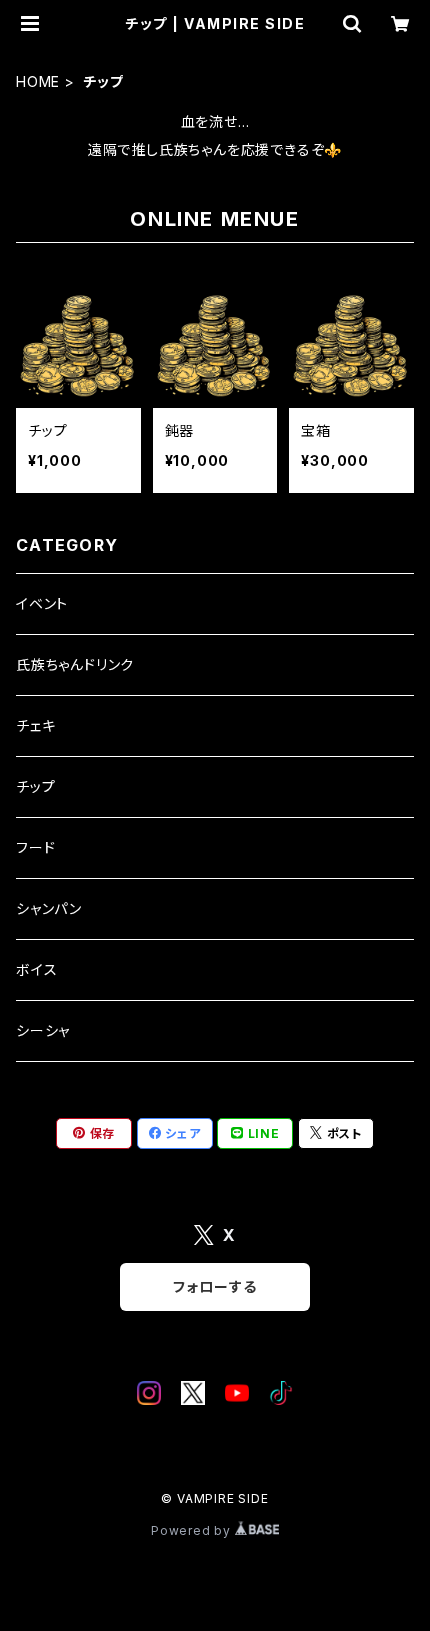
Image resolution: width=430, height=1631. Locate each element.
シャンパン (49, 908)
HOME (38, 81)
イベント (42, 603)
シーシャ (43, 1030)
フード (35, 847)
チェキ (35, 725)
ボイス (36, 969)
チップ (35, 786)
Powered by (193, 1530)
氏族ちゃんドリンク (75, 664)
